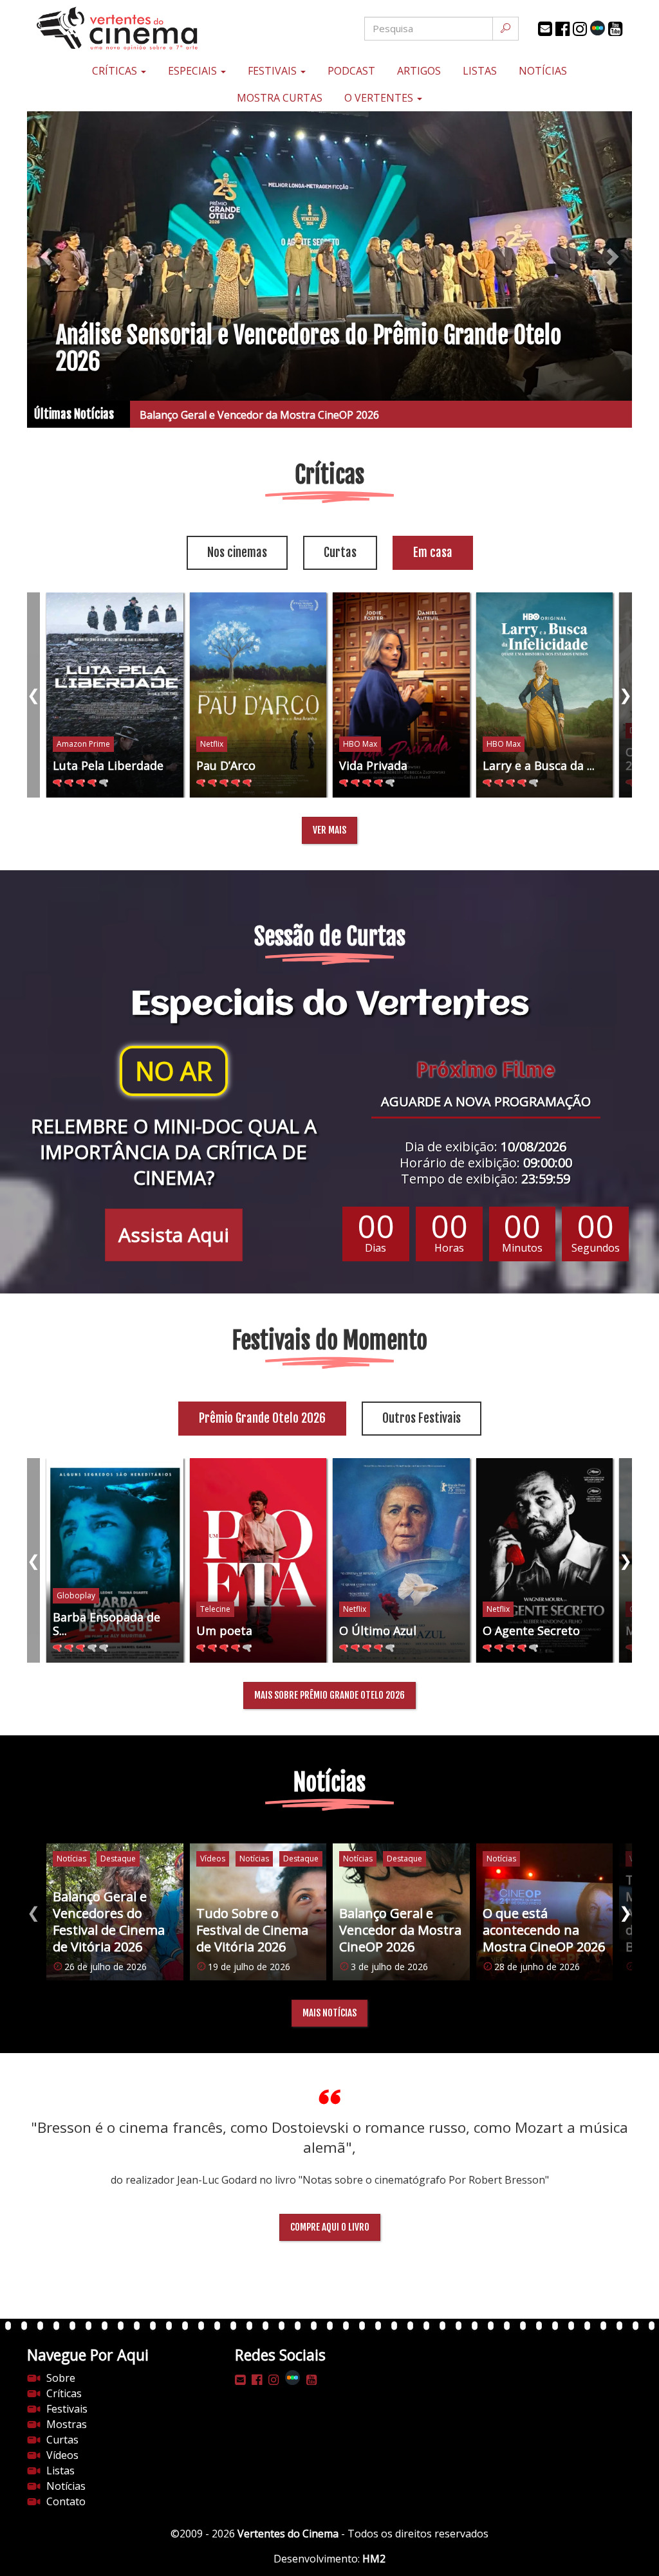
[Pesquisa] (506, 29)
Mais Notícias (329, 2013)
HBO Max (360, 744)
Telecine (215, 1609)
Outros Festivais (422, 1418)
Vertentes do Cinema (288, 2534)
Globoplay (76, 1595)
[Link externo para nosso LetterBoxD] (598, 28)
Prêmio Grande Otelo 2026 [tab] (262, 1418)
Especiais (194, 71)
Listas (480, 71)
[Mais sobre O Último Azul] (401, 1561)
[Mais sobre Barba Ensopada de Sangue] (115, 1561)
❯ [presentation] (626, 694)
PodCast (351, 71)
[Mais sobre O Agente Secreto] (545, 1561)
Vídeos (62, 2455)
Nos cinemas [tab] (237, 553)
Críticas (116, 71)
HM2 (374, 2559)
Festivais (274, 71)
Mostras (67, 2424)
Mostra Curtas (280, 98)
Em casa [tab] (433, 553)
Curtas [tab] (340, 553)
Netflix (212, 744)
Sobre (61, 2378)
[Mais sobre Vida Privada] (401, 695)
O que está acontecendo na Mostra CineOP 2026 (247, 415)
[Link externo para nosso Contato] (545, 29)
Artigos (419, 71)
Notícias (543, 71)
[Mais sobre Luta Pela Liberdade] (115, 695)
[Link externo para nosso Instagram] (580, 29)
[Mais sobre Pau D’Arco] (258, 695)
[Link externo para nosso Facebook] (562, 29)
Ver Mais (329, 830)
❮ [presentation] (33, 694)
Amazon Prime (83, 744)
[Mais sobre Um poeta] (258, 1561)
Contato (66, 2501)
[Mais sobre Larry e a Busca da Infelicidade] (545, 695)
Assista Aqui (174, 1235)
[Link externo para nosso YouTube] (615, 29)
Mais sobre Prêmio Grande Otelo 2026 (329, 1695)
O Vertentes (380, 98)
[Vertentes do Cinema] (128, 29)
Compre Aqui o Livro (330, 2227)
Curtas (62, 2440)
